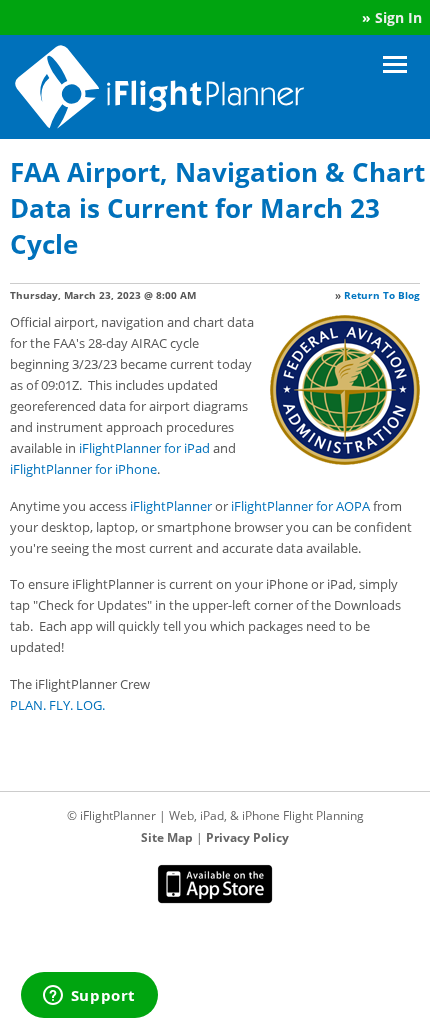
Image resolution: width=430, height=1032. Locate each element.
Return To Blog (382, 295)
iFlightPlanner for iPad (144, 448)
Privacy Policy (247, 837)
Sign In (398, 17)
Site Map (167, 837)
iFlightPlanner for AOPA (300, 506)
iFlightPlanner (171, 506)
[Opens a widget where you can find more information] (89, 997)
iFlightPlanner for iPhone (83, 469)
